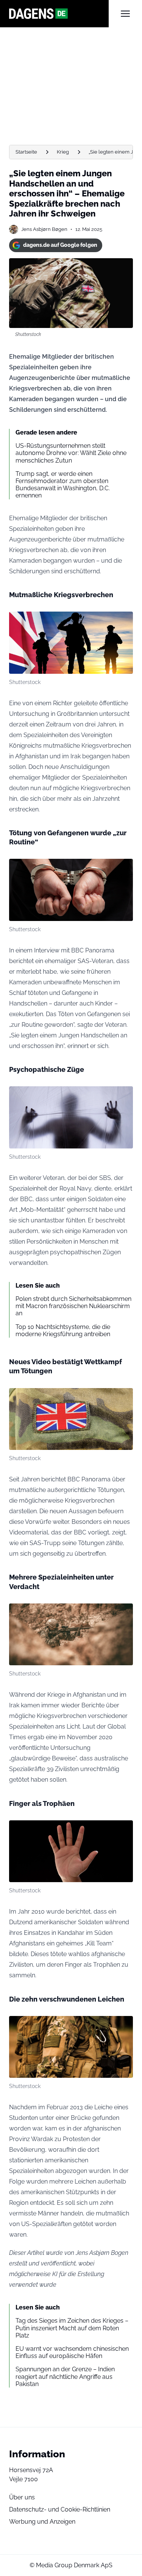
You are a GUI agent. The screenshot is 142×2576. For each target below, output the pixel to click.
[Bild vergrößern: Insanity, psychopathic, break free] (123, 1096)
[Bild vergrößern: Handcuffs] (123, 869)
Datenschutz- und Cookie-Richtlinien (60, 2509)
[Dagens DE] (59, 14)
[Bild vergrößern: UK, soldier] (123, 1398)
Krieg (63, 152)
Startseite (26, 152)
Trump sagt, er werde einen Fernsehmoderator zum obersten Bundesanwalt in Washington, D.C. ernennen (63, 485)
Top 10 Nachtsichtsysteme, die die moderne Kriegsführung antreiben (63, 1330)
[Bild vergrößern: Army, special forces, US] (123, 1613)
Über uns (22, 2497)
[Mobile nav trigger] (125, 14)
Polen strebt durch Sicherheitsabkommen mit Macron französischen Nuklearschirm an (73, 1306)
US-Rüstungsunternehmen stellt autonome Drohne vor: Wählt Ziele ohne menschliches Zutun (71, 453)
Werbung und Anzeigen (42, 2522)
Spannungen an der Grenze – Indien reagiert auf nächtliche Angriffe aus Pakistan (65, 2376)
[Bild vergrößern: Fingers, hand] (123, 1830)
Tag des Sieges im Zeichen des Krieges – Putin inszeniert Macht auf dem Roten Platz (72, 2328)
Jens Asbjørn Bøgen (44, 229)
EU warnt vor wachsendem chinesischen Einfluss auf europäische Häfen (72, 2352)
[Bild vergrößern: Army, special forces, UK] (123, 621)
